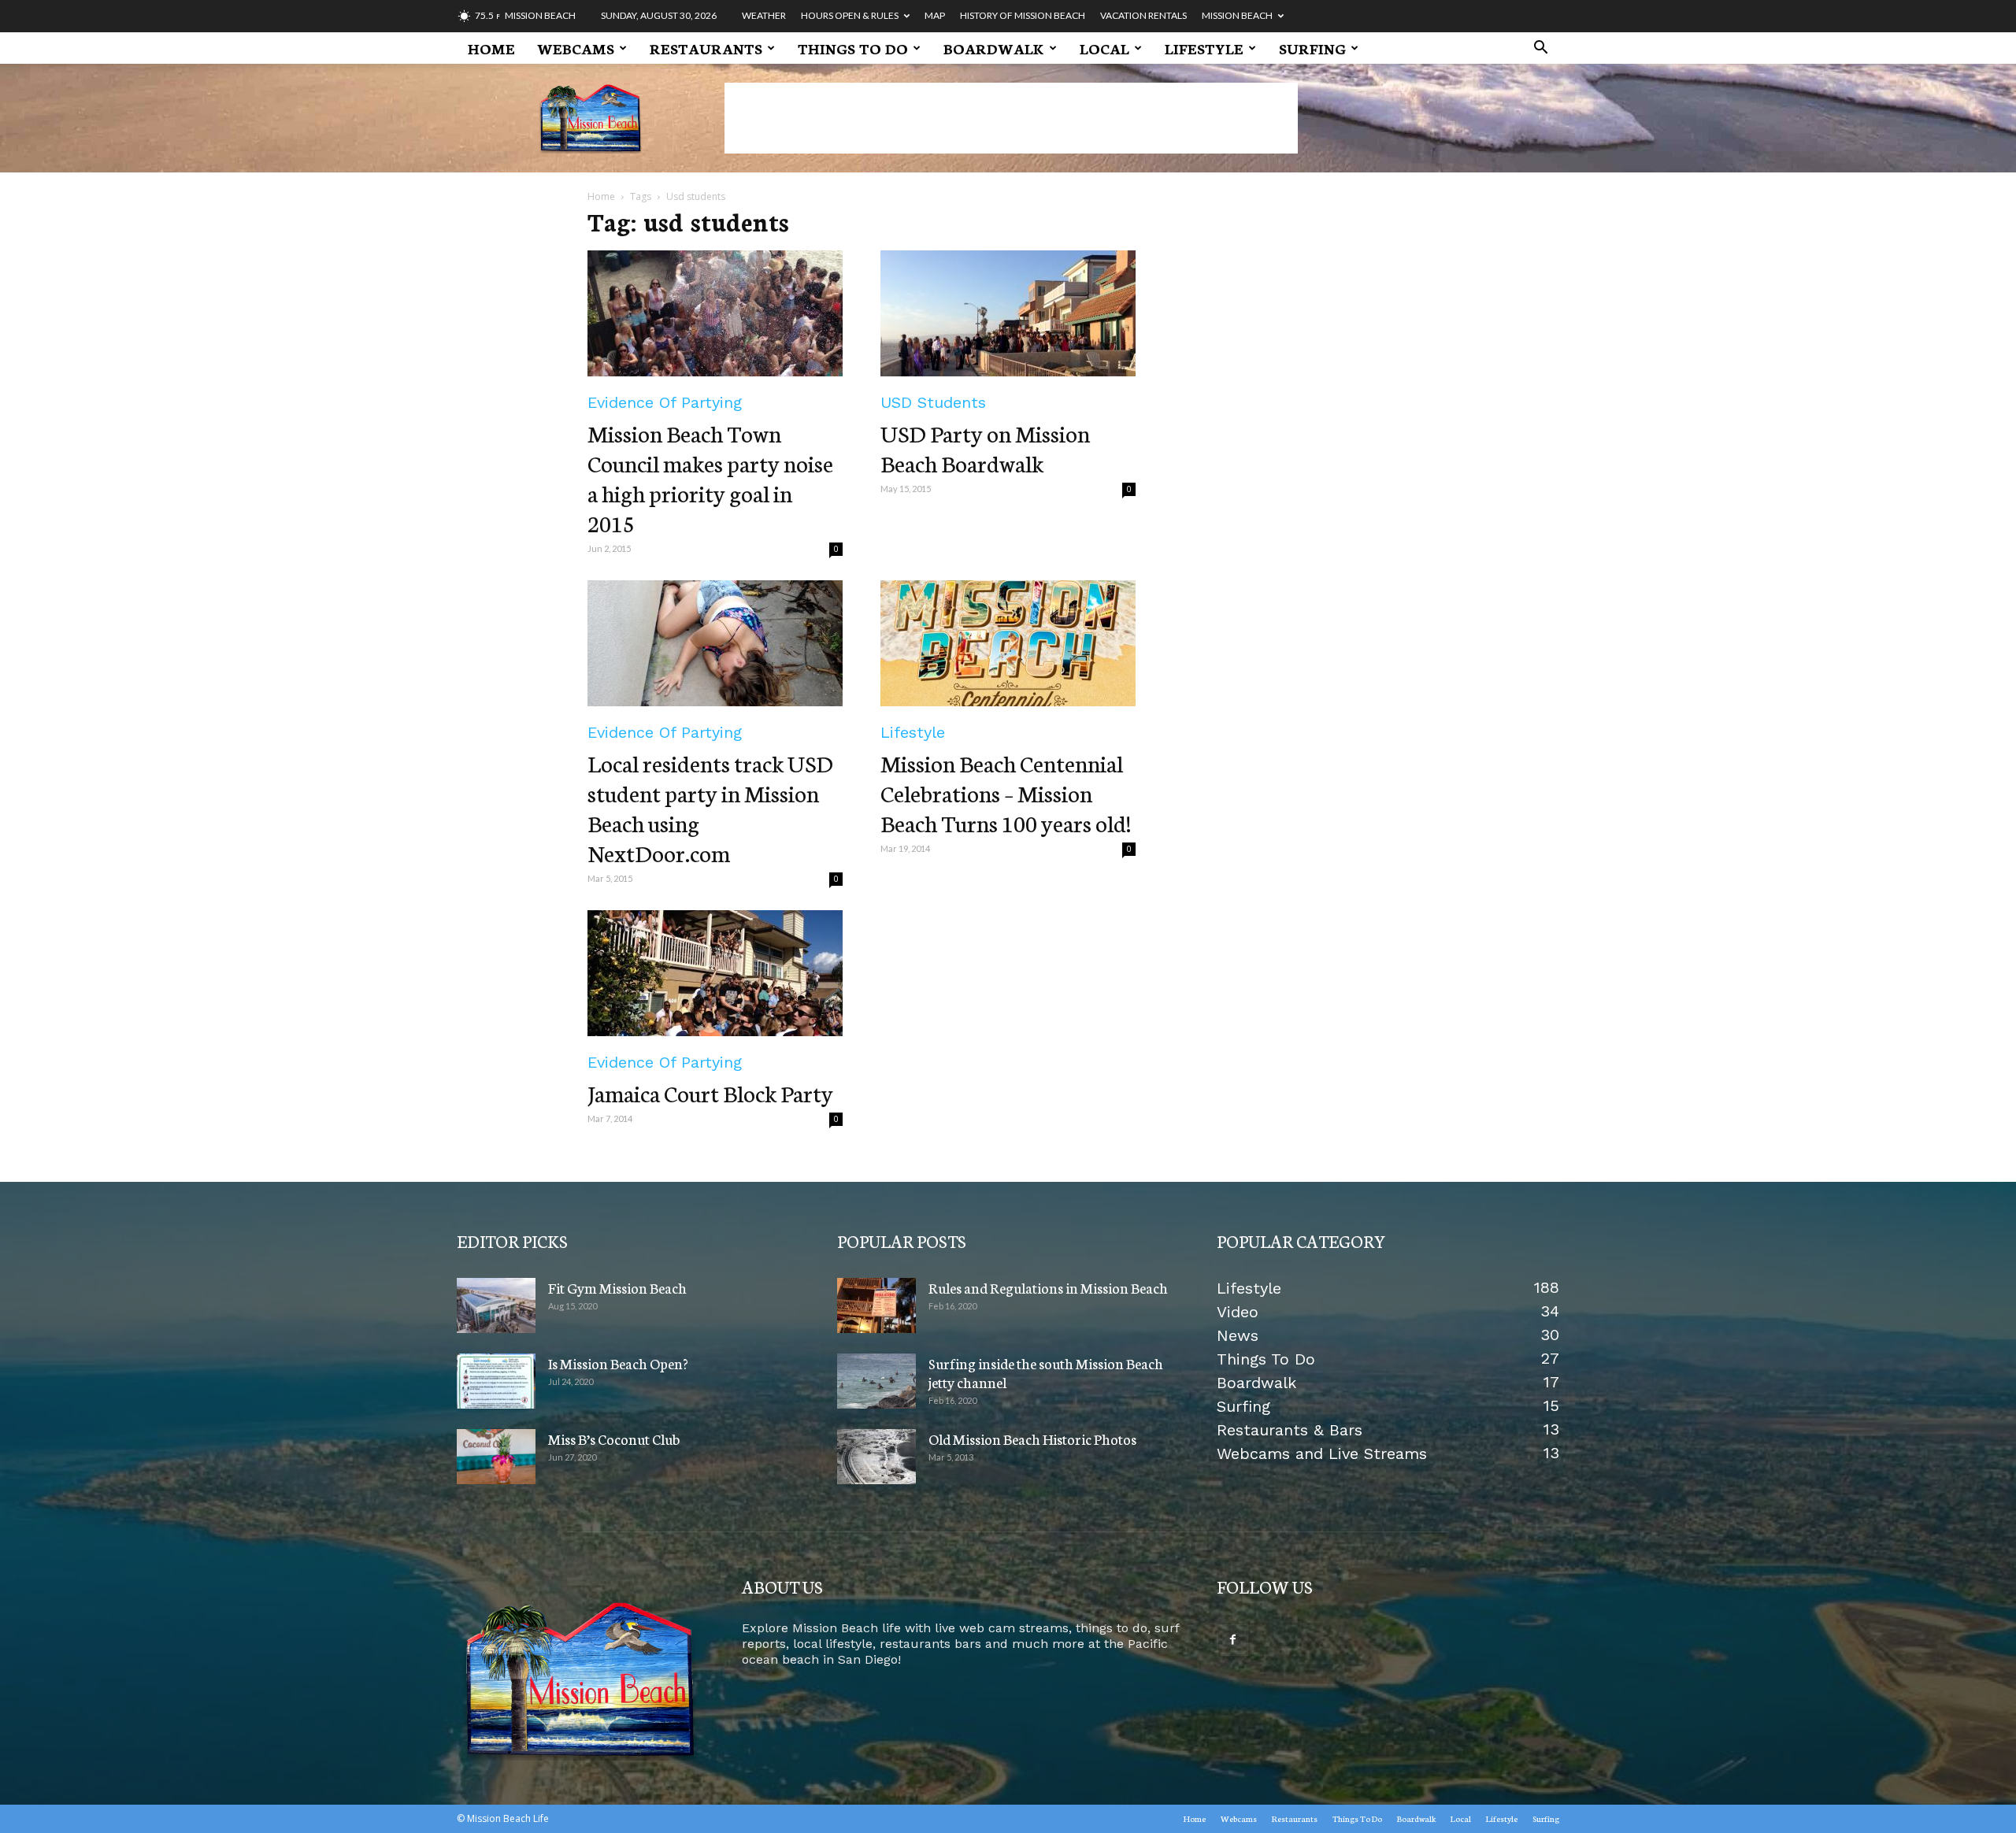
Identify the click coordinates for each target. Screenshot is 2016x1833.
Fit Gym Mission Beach (617, 1287)
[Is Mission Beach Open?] (496, 1381)
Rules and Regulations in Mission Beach (1048, 1287)
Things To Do (853, 48)
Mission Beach (1237, 15)
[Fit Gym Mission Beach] (496, 1305)
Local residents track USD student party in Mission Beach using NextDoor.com (710, 807)
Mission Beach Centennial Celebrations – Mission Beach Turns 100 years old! (1006, 792)
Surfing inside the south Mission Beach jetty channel (1046, 1372)
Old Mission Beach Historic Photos (1032, 1439)
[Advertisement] (1011, 118)
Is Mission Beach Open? (618, 1363)
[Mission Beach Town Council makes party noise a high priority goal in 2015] (715, 313)
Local (1104, 48)
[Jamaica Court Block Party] (715, 973)
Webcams (576, 48)
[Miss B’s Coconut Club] (496, 1457)
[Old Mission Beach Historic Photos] (876, 1457)
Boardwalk (994, 48)
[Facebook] (1232, 1640)
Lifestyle (1204, 48)
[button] (1540, 49)
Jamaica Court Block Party (710, 1092)
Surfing (1312, 48)
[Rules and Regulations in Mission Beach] (876, 1305)
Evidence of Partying (665, 402)
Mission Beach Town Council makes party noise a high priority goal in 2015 (710, 478)
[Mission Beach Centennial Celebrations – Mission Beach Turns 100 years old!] (1008, 643)
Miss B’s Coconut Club (614, 1439)
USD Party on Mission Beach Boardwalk (985, 448)
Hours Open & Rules (850, 15)
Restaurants (706, 48)
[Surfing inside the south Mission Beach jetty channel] (876, 1381)
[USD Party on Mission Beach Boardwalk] (1008, 313)
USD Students (933, 402)
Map (935, 15)
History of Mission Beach (1023, 15)
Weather (764, 15)
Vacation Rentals (1143, 15)
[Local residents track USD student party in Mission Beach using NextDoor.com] (715, 643)
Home (491, 48)
